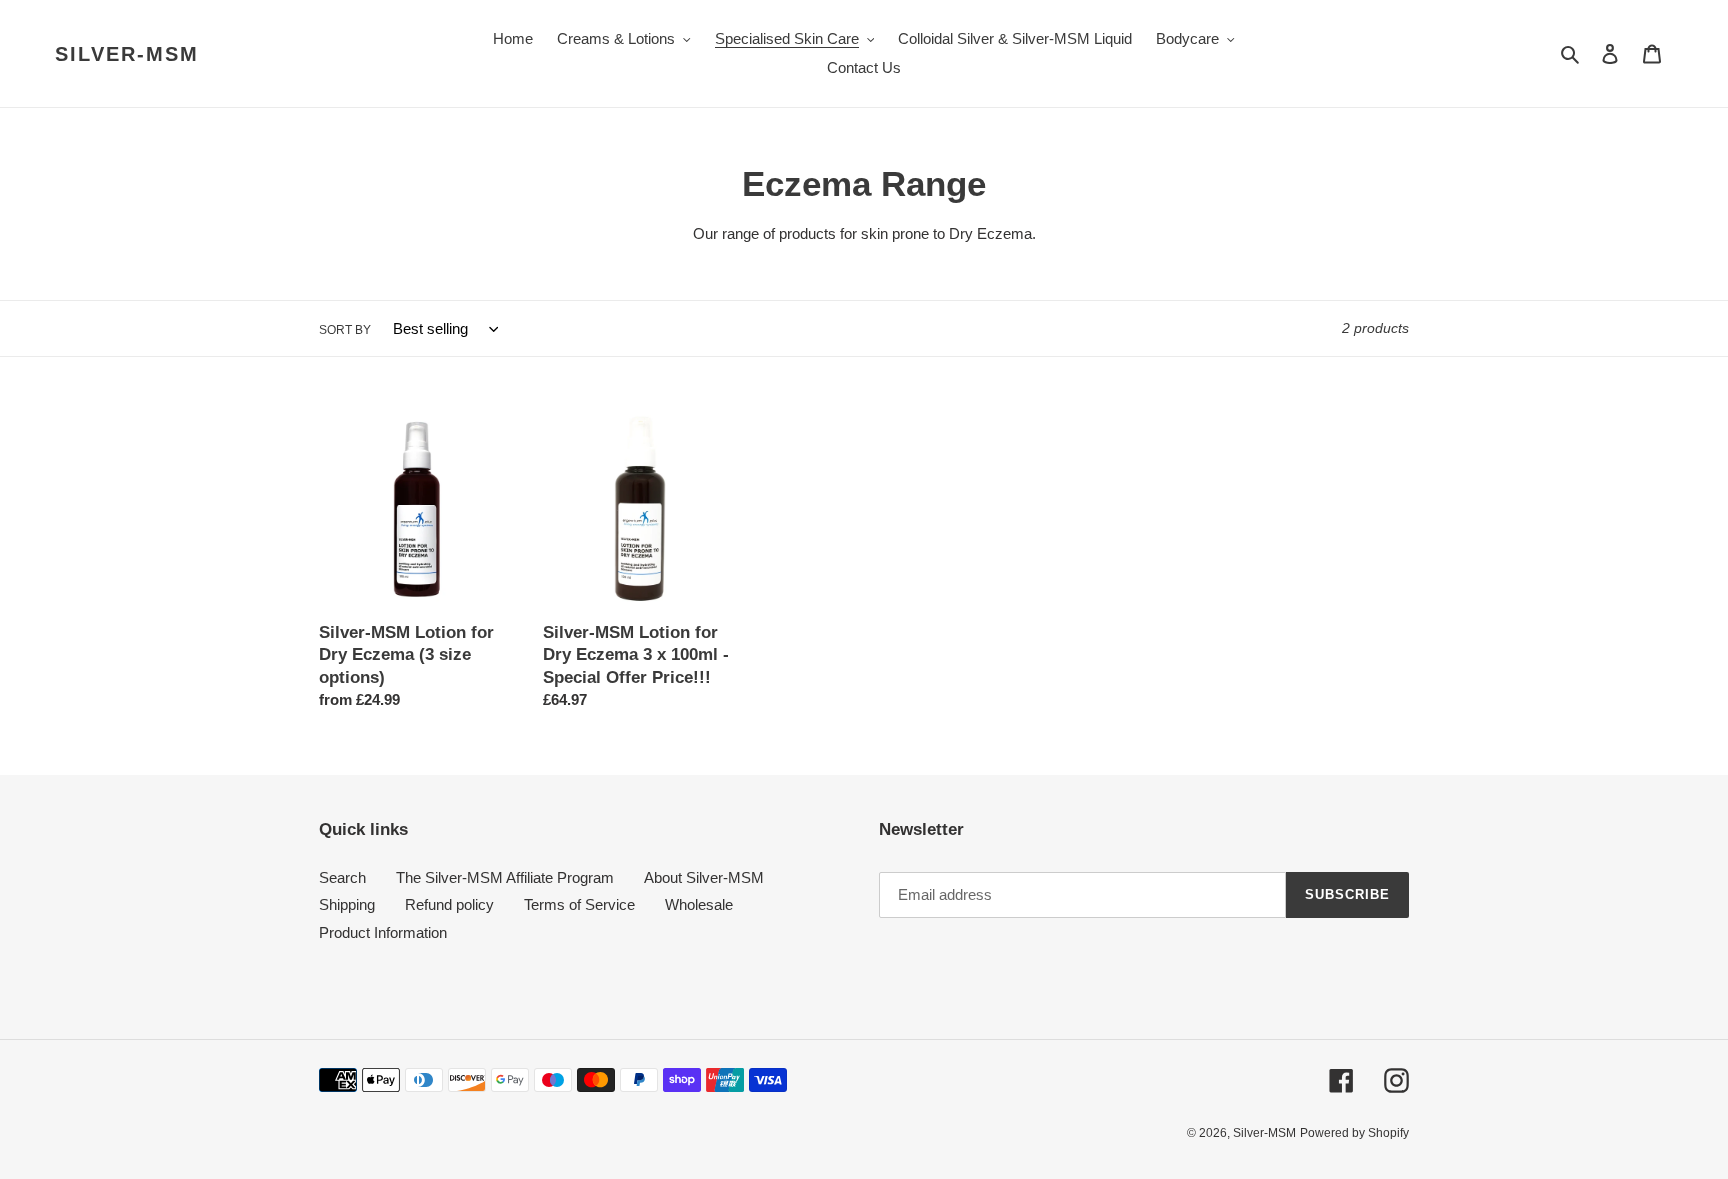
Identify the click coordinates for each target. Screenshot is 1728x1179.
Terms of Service (579, 904)
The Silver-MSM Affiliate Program (505, 877)
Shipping (347, 904)
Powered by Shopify (1354, 1133)
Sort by (345, 330)
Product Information (383, 932)
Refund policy (449, 904)
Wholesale (699, 904)
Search (342, 877)
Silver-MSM (127, 54)
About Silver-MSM (704, 877)
